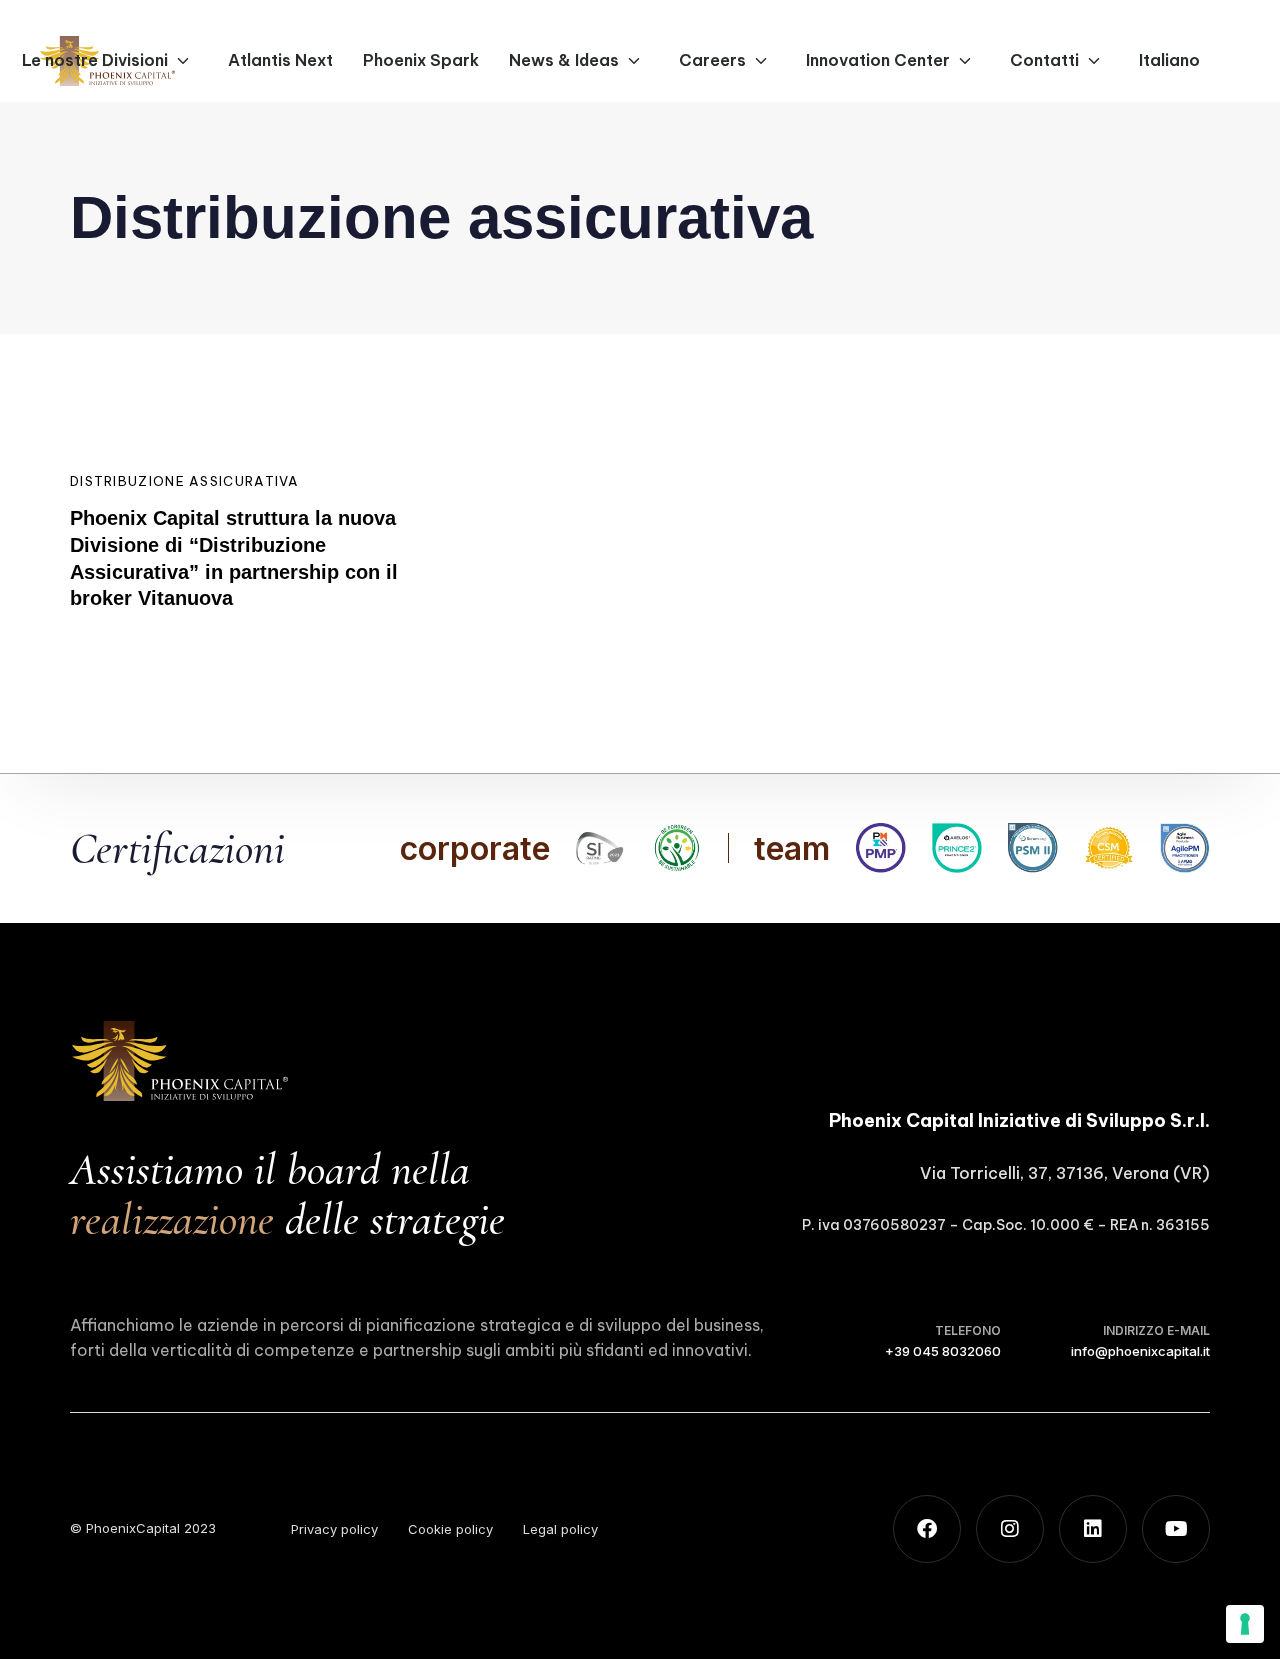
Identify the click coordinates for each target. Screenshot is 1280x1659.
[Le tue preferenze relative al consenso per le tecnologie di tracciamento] (1245, 1624)
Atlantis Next (280, 60)
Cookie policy (450, 1529)
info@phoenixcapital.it (1140, 1351)
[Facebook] (927, 1529)
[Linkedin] (1093, 1529)
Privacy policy (334, 1529)
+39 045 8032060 (943, 1351)
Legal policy (560, 1529)
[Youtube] (1176, 1529)
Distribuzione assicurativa (185, 481)
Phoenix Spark (421, 60)
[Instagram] (1010, 1529)
